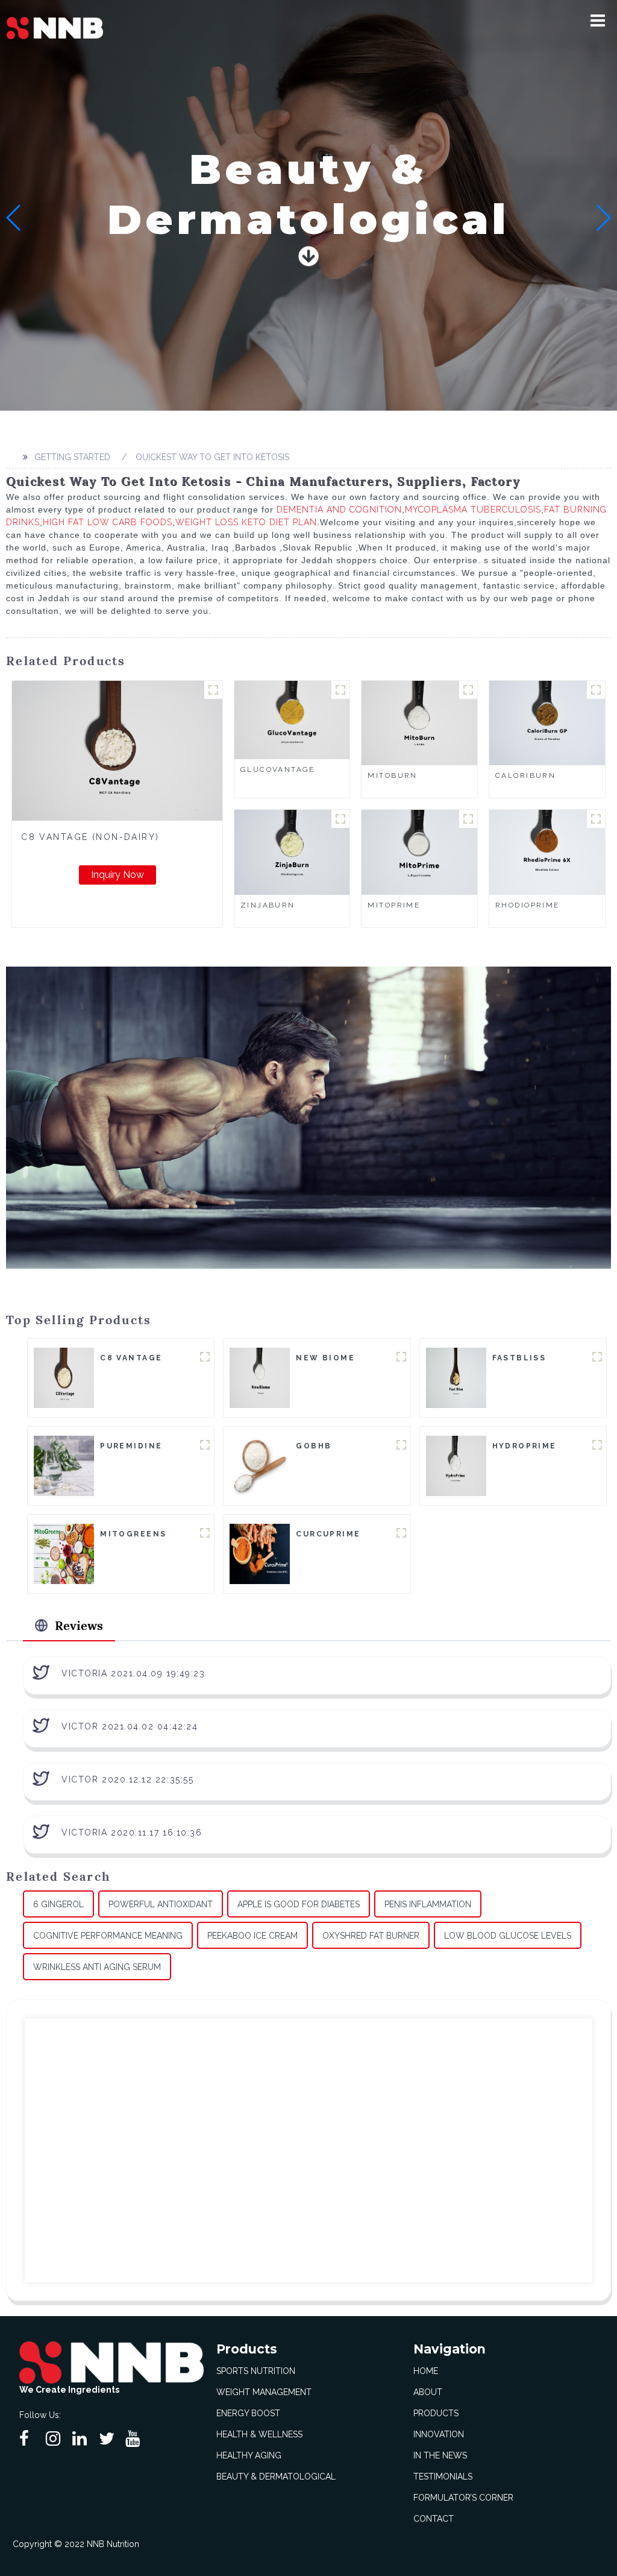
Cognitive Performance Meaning (108, 1936)
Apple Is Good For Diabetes (299, 1904)
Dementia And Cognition (339, 510)
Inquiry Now (117, 875)
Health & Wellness (259, 2434)
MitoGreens (133, 1534)
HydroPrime (525, 1446)
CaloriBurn (525, 775)
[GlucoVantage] (292, 719)
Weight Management (264, 2392)
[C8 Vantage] (64, 1377)
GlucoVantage (278, 769)
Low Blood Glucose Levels (508, 1936)
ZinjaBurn (268, 905)
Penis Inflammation (428, 1904)
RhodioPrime (528, 905)
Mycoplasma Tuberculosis (473, 510)
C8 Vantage (131, 1358)
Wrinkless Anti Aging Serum (97, 1967)
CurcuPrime (328, 1534)
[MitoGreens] (64, 1553)
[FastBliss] (456, 1377)
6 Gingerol (58, 1904)
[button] (598, 21)
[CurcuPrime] (260, 1553)
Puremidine (131, 1446)
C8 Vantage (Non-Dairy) (90, 837)
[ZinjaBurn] (292, 851)
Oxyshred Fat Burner (371, 1936)
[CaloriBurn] (547, 722)
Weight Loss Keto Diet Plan (246, 522)
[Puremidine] (64, 1465)
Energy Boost (248, 2413)
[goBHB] (260, 1465)
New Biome (325, 1358)
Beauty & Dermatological (276, 2477)
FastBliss (519, 1358)
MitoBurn (392, 775)
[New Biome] (260, 1377)
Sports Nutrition (256, 2371)
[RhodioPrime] (547, 851)
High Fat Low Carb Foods (108, 522)
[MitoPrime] (419, 851)
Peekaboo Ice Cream (252, 1936)
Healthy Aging (249, 2455)
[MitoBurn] (419, 722)
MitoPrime (394, 905)
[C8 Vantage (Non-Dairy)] (117, 751)
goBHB (314, 1446)
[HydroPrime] (456, 1465)
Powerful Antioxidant (161, 1904)
